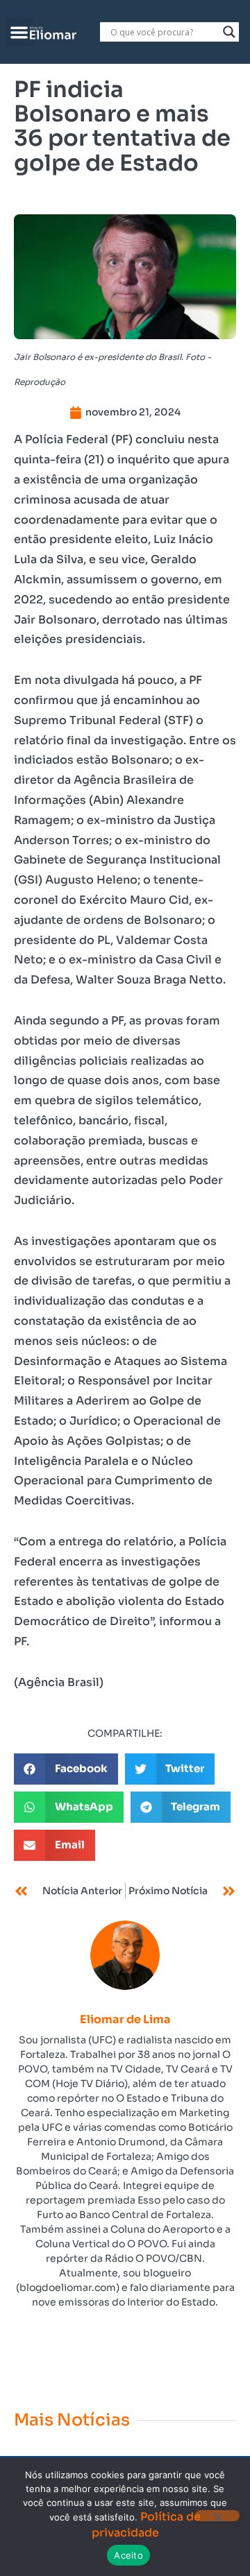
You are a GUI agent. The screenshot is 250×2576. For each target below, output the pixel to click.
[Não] (217, 2516)
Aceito (128, 2555)
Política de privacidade (147, 2524)
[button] (20, 32)
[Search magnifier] (229, 32)
